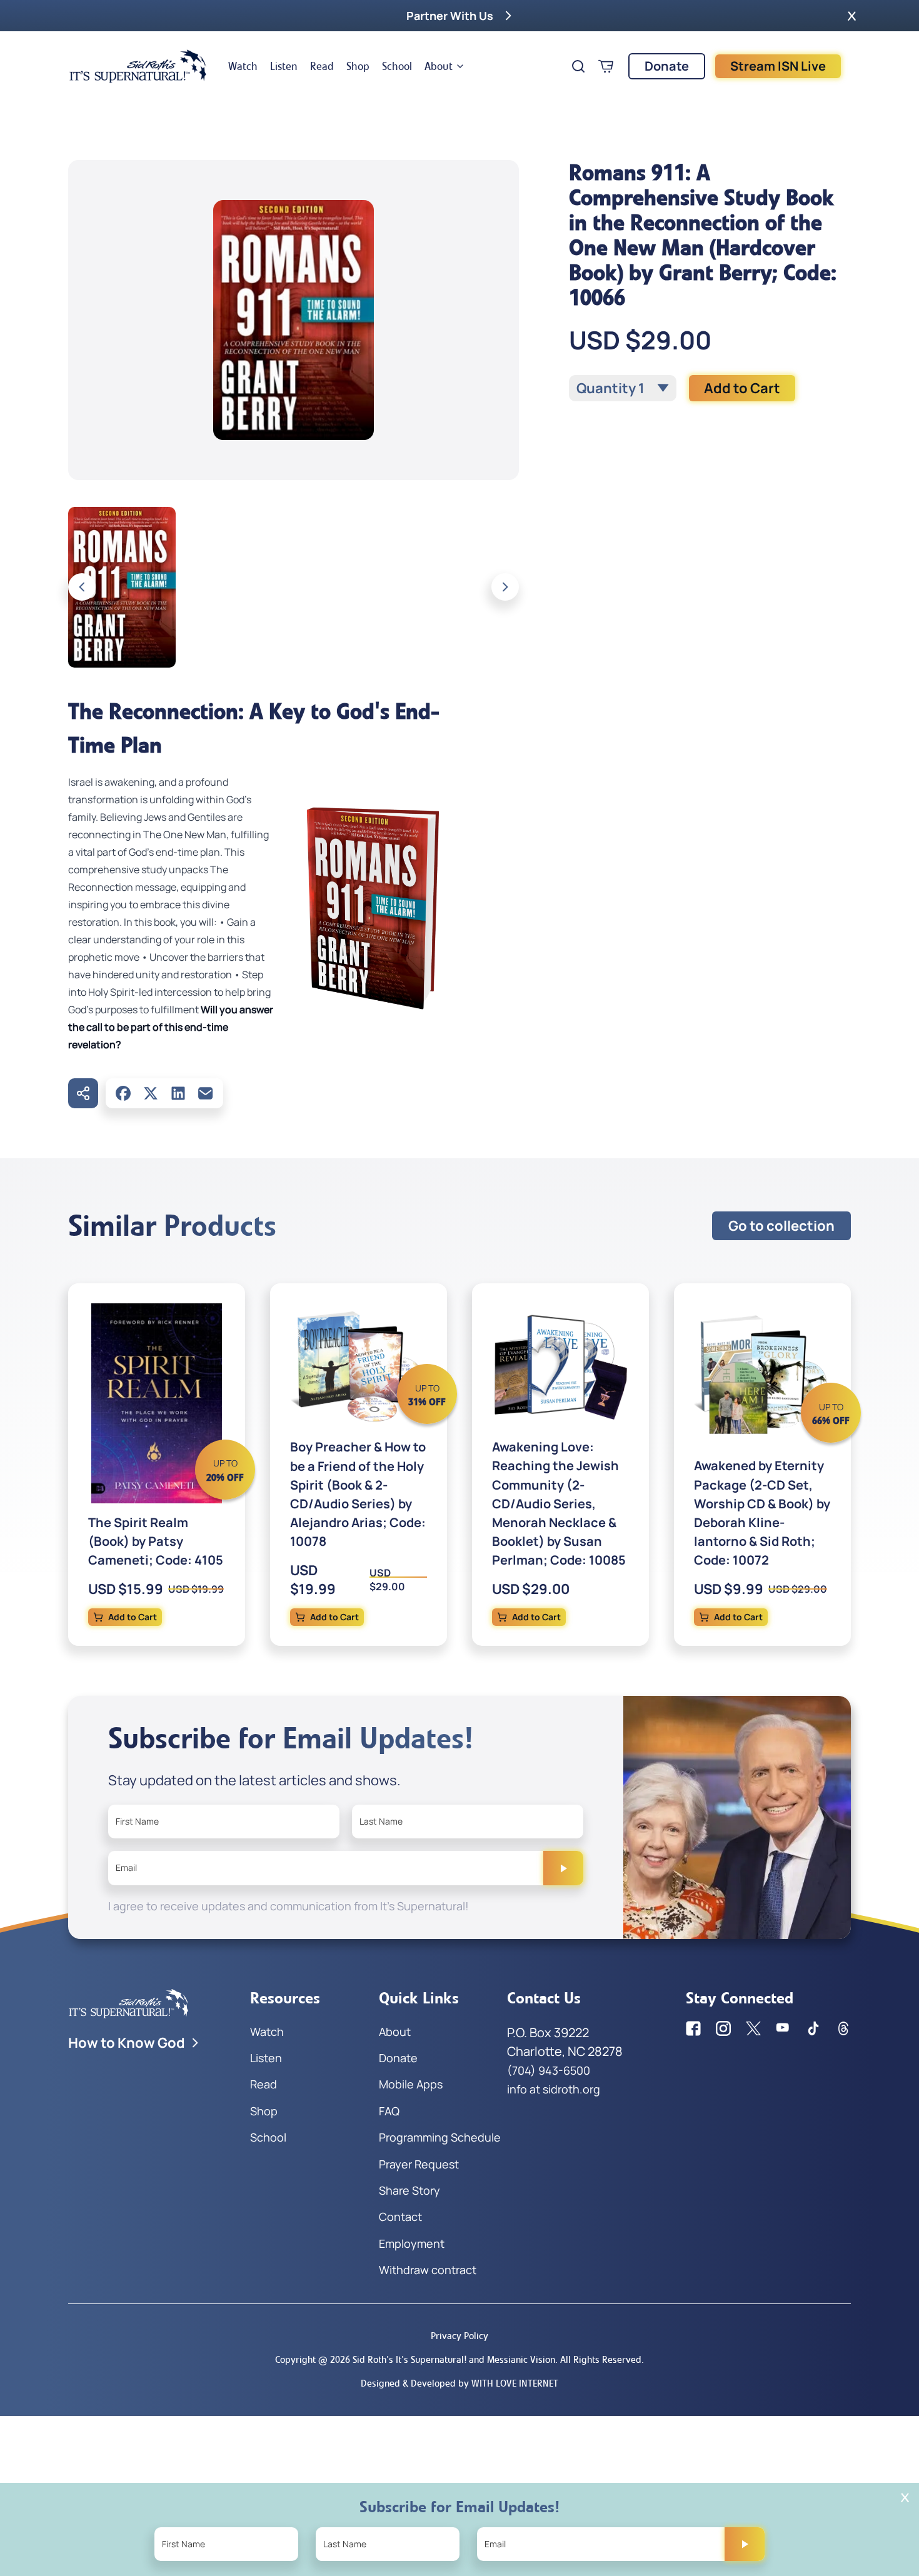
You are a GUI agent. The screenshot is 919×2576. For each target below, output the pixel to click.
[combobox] (623, 388)
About (439, 66)
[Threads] (843, 2028)
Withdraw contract (428, 2270)
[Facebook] (123, 1093)
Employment (412, 2243)
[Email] (206, 1093)
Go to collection (781, 1226)
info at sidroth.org (554, 2089)
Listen (284, 66)
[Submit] (563, 1868)
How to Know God (127, 2043)
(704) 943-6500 (549, 2070)
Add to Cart (742, 388)
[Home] (138, 66)
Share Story (409, 2190)
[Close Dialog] (905, 2498)
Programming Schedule (440, 2137)
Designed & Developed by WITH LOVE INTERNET (459, 2383)
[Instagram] (723, 2028)
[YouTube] (783, 2028)
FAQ (389, 2111)
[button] (852, 16)
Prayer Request (419, 2164)
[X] (151, 1093)
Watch (243, 66)
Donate (667, 66)
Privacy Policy (459, 2336)
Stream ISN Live (778, 66)
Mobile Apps (411, 2084)
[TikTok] (813, 2028)
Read (322, 66)
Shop (358, 66)
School (397, 66)
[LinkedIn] (178, 1093)
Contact (400, 2217)
